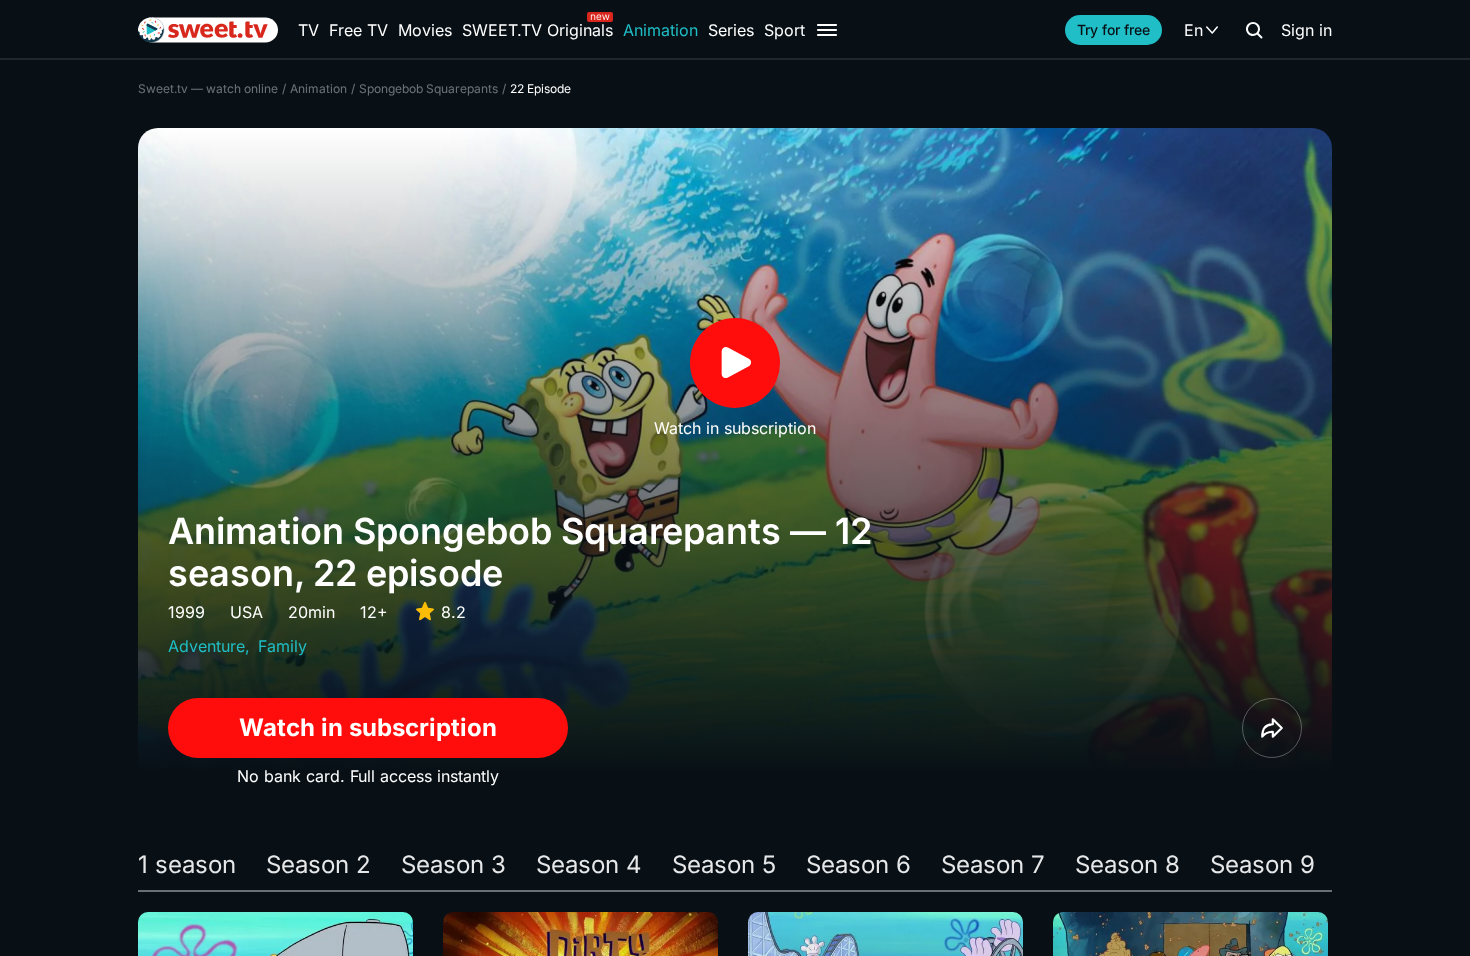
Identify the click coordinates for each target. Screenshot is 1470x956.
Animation (660, 30)
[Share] (1272, 728)
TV (308, 30)
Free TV (358, 30)
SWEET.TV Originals (537, 30)
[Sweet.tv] (208, 30)
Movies (425, 30)
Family (282, 646)
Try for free (1113, 29)
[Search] (1254, 30)
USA (246, 612)
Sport (784, 30)
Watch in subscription (368, 727)
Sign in (1306, 30)
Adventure (206, 646)
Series (731, 30)
